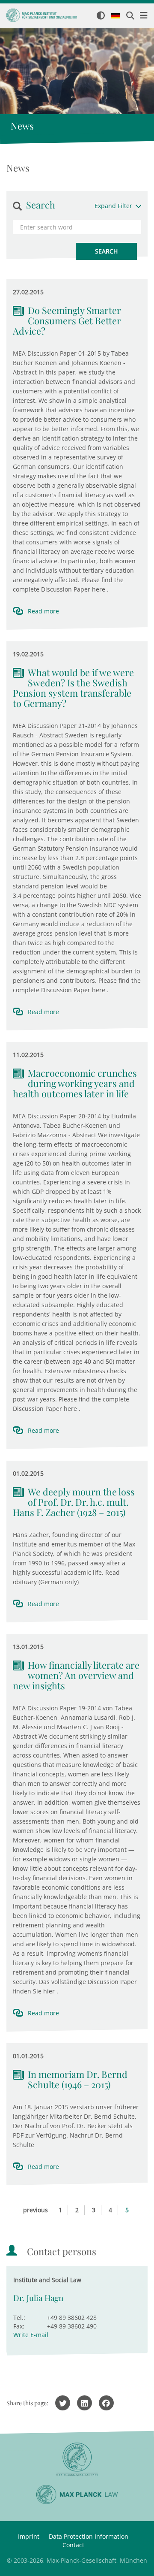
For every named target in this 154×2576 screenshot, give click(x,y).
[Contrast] (101, 16)
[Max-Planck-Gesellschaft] (77, 2460)
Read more (43, 611)
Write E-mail (31, 2335)
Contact (73, 2545)
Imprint (29, 2536)
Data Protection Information (89, 2536)
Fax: (19, 2326)
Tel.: (19, 2318)
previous (36, 2210)
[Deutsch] (115, 16)
